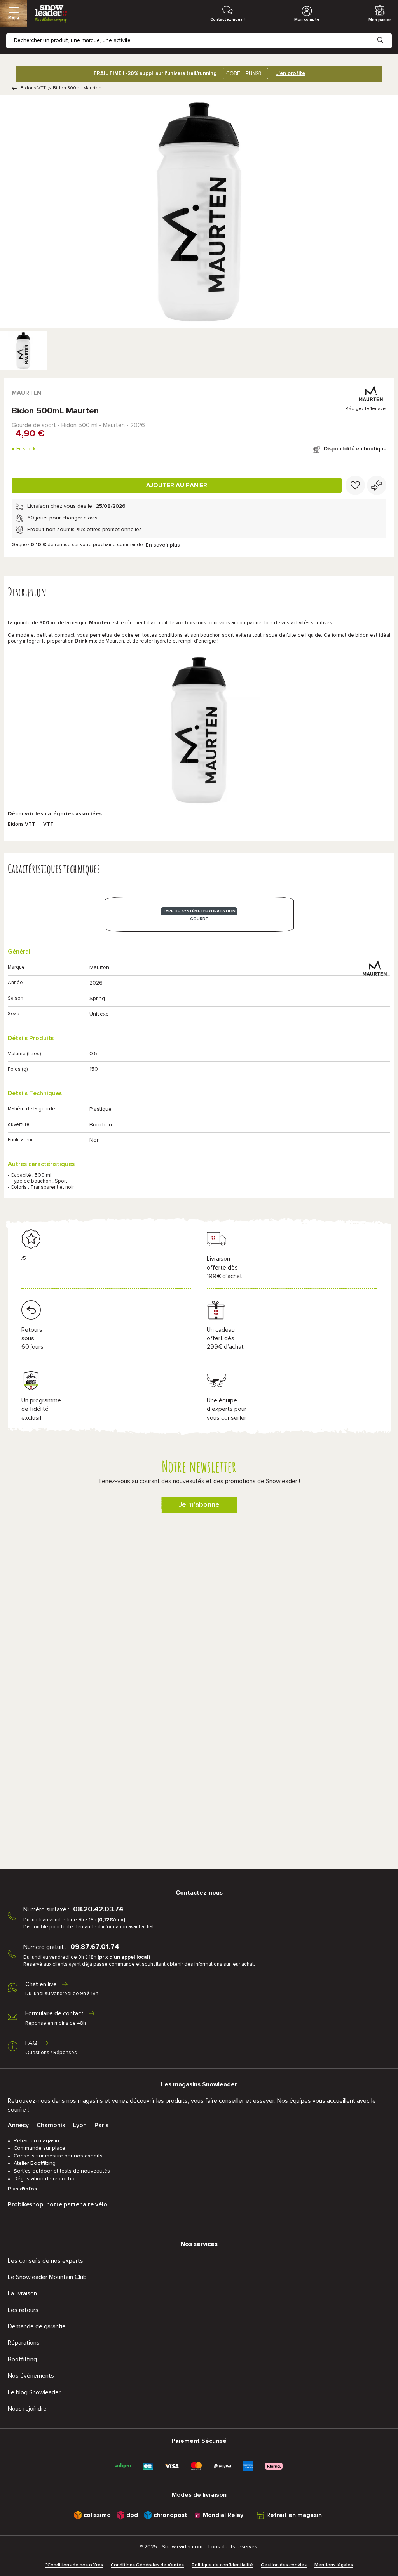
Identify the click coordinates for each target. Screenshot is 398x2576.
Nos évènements (31, 2376)
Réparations (24, 2343)
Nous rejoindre (27, 2409)
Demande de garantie (37, 2326)
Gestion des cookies (284, 2565)
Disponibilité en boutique (355, 449)
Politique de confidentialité (222, 2565)
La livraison (22, 2293)
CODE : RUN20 (244, 74)
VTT (48, 824)
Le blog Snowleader (34, 2392)
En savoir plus (163, 545)
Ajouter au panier (177, 485)
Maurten (26, 393)
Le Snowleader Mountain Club (47, 2277)
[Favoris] (355, 485)
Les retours (23, 2310)
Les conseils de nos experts (45, 2261)
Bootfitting (22, 2359)
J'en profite (291, 73)
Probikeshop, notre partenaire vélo (58, 2204)
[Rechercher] (386, 34)
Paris (101, 2125)
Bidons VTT (33, 88)
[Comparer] (377, 485)
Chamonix (51, 2125)
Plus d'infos (22, 2189)
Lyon (80, 2125)
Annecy (18, 2125)
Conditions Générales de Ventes (147, 2565)
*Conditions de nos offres (74, 2565)
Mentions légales (334, 2565)
